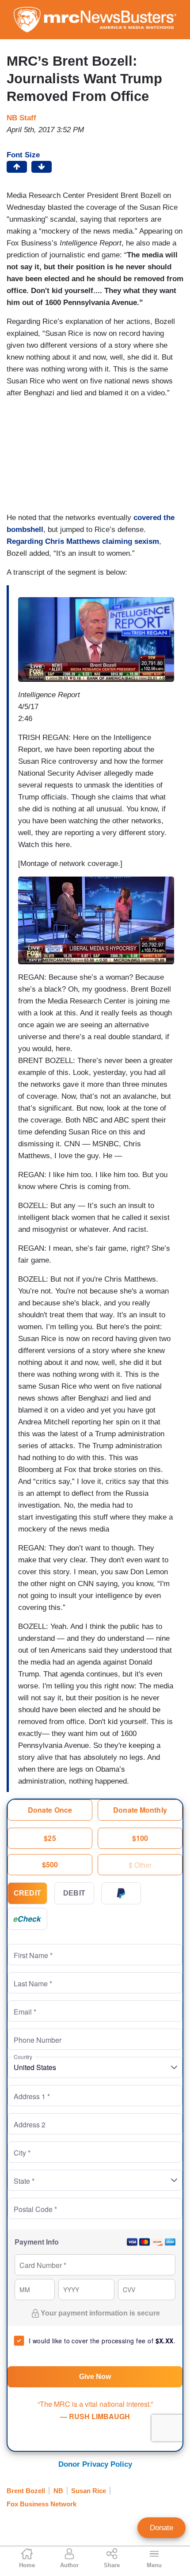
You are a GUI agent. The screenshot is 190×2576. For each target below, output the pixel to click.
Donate (161, 2528)
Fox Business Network (42, 2504)
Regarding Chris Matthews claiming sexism (83, 541)
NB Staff (21, 118)
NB (58, 2491)
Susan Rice (89, 2491)
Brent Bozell (26, 2491)
